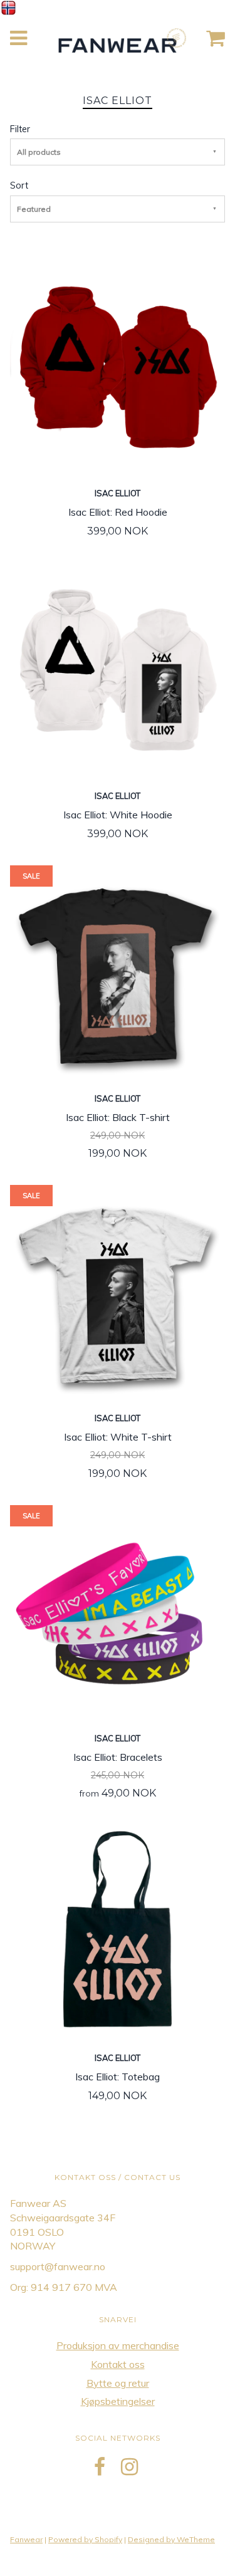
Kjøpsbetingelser (118, 2401)
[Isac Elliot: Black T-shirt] (118, 971)
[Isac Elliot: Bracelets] (118, 1611)
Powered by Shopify (85, 2539)
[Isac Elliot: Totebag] (118, 1931)
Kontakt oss (118, 2364)
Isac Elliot (118, 493)
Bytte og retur (118, 2383)
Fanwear (26, 2539)
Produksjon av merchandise (118, 2345)
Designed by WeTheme (171, 2539)
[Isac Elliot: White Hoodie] (118, 669)
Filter (20, 129)
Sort (19, 185)
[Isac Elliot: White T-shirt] (118, 1291)
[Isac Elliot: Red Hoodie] (118, 366)
